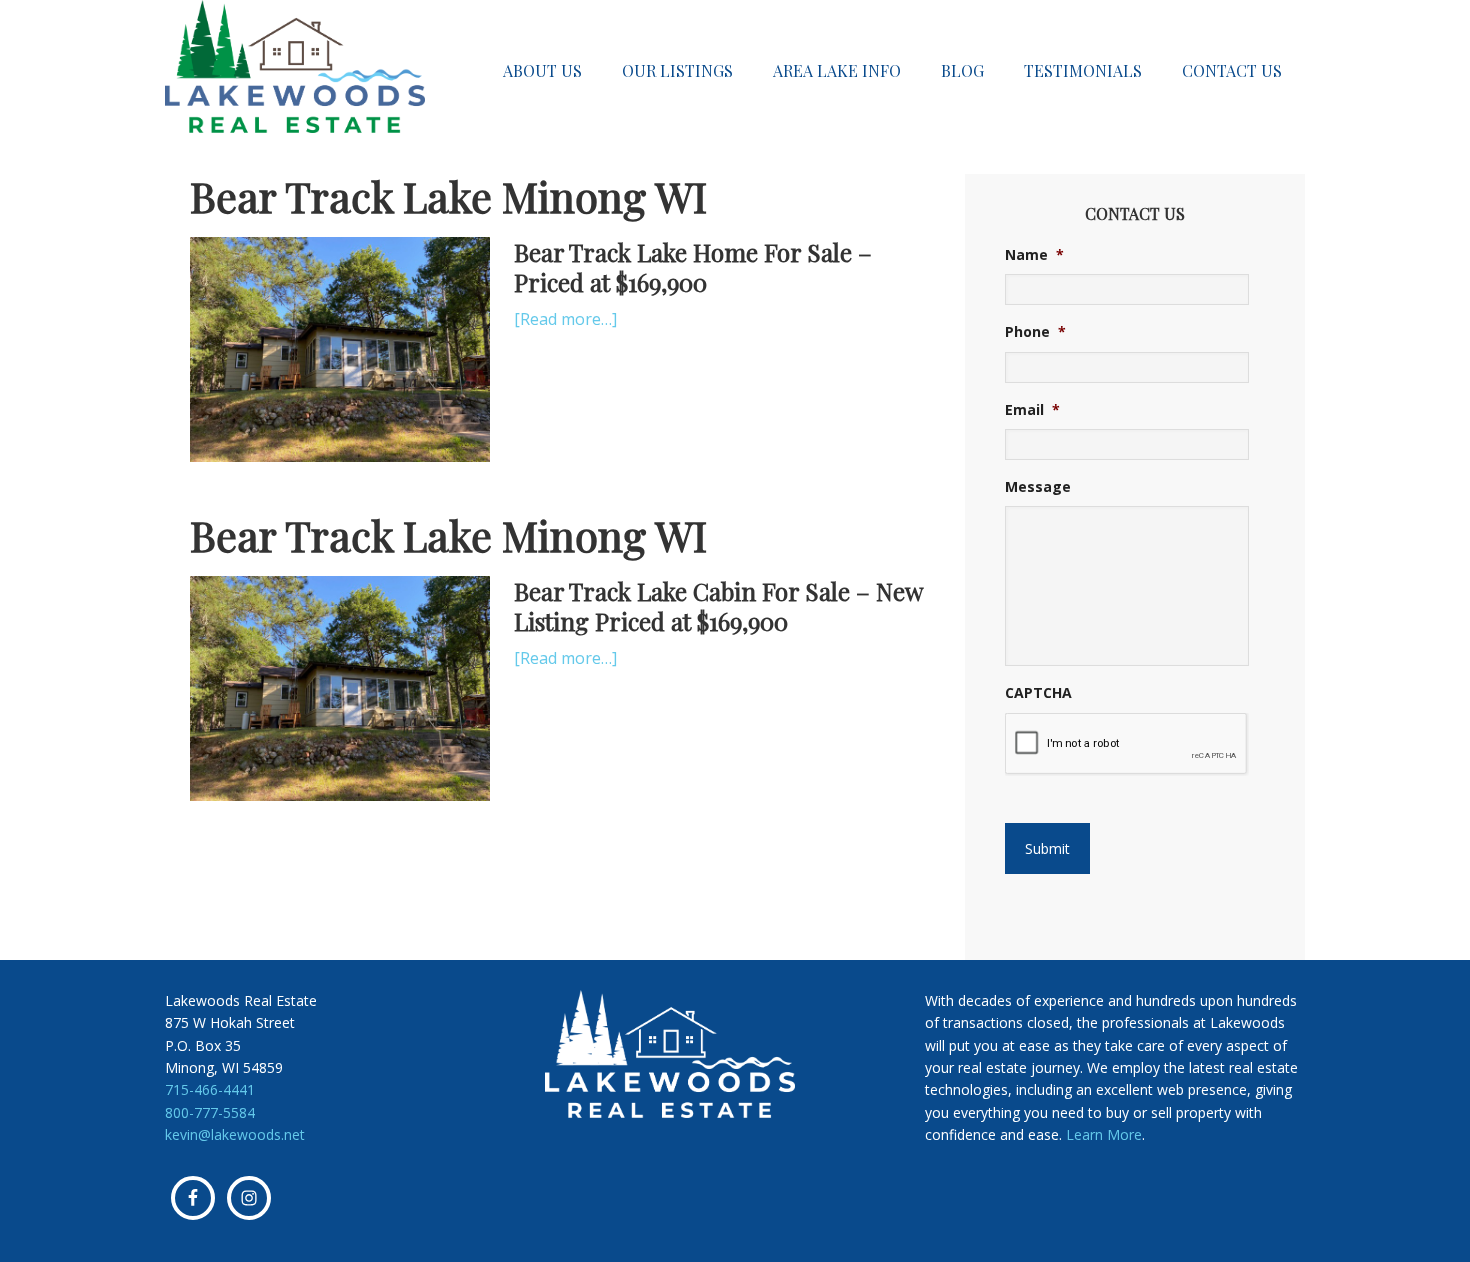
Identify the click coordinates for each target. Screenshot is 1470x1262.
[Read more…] (565, 319)
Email (1032, 410)
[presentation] (1126, 744)
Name (1034, 255)
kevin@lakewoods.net (235, 1134)
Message (1038, 487)
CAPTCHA (1038, 693)
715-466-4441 (210, 1089)
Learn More (1104, 1134)
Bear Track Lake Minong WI (448, 196)
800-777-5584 (210, 1112)
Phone (1035, 332)
